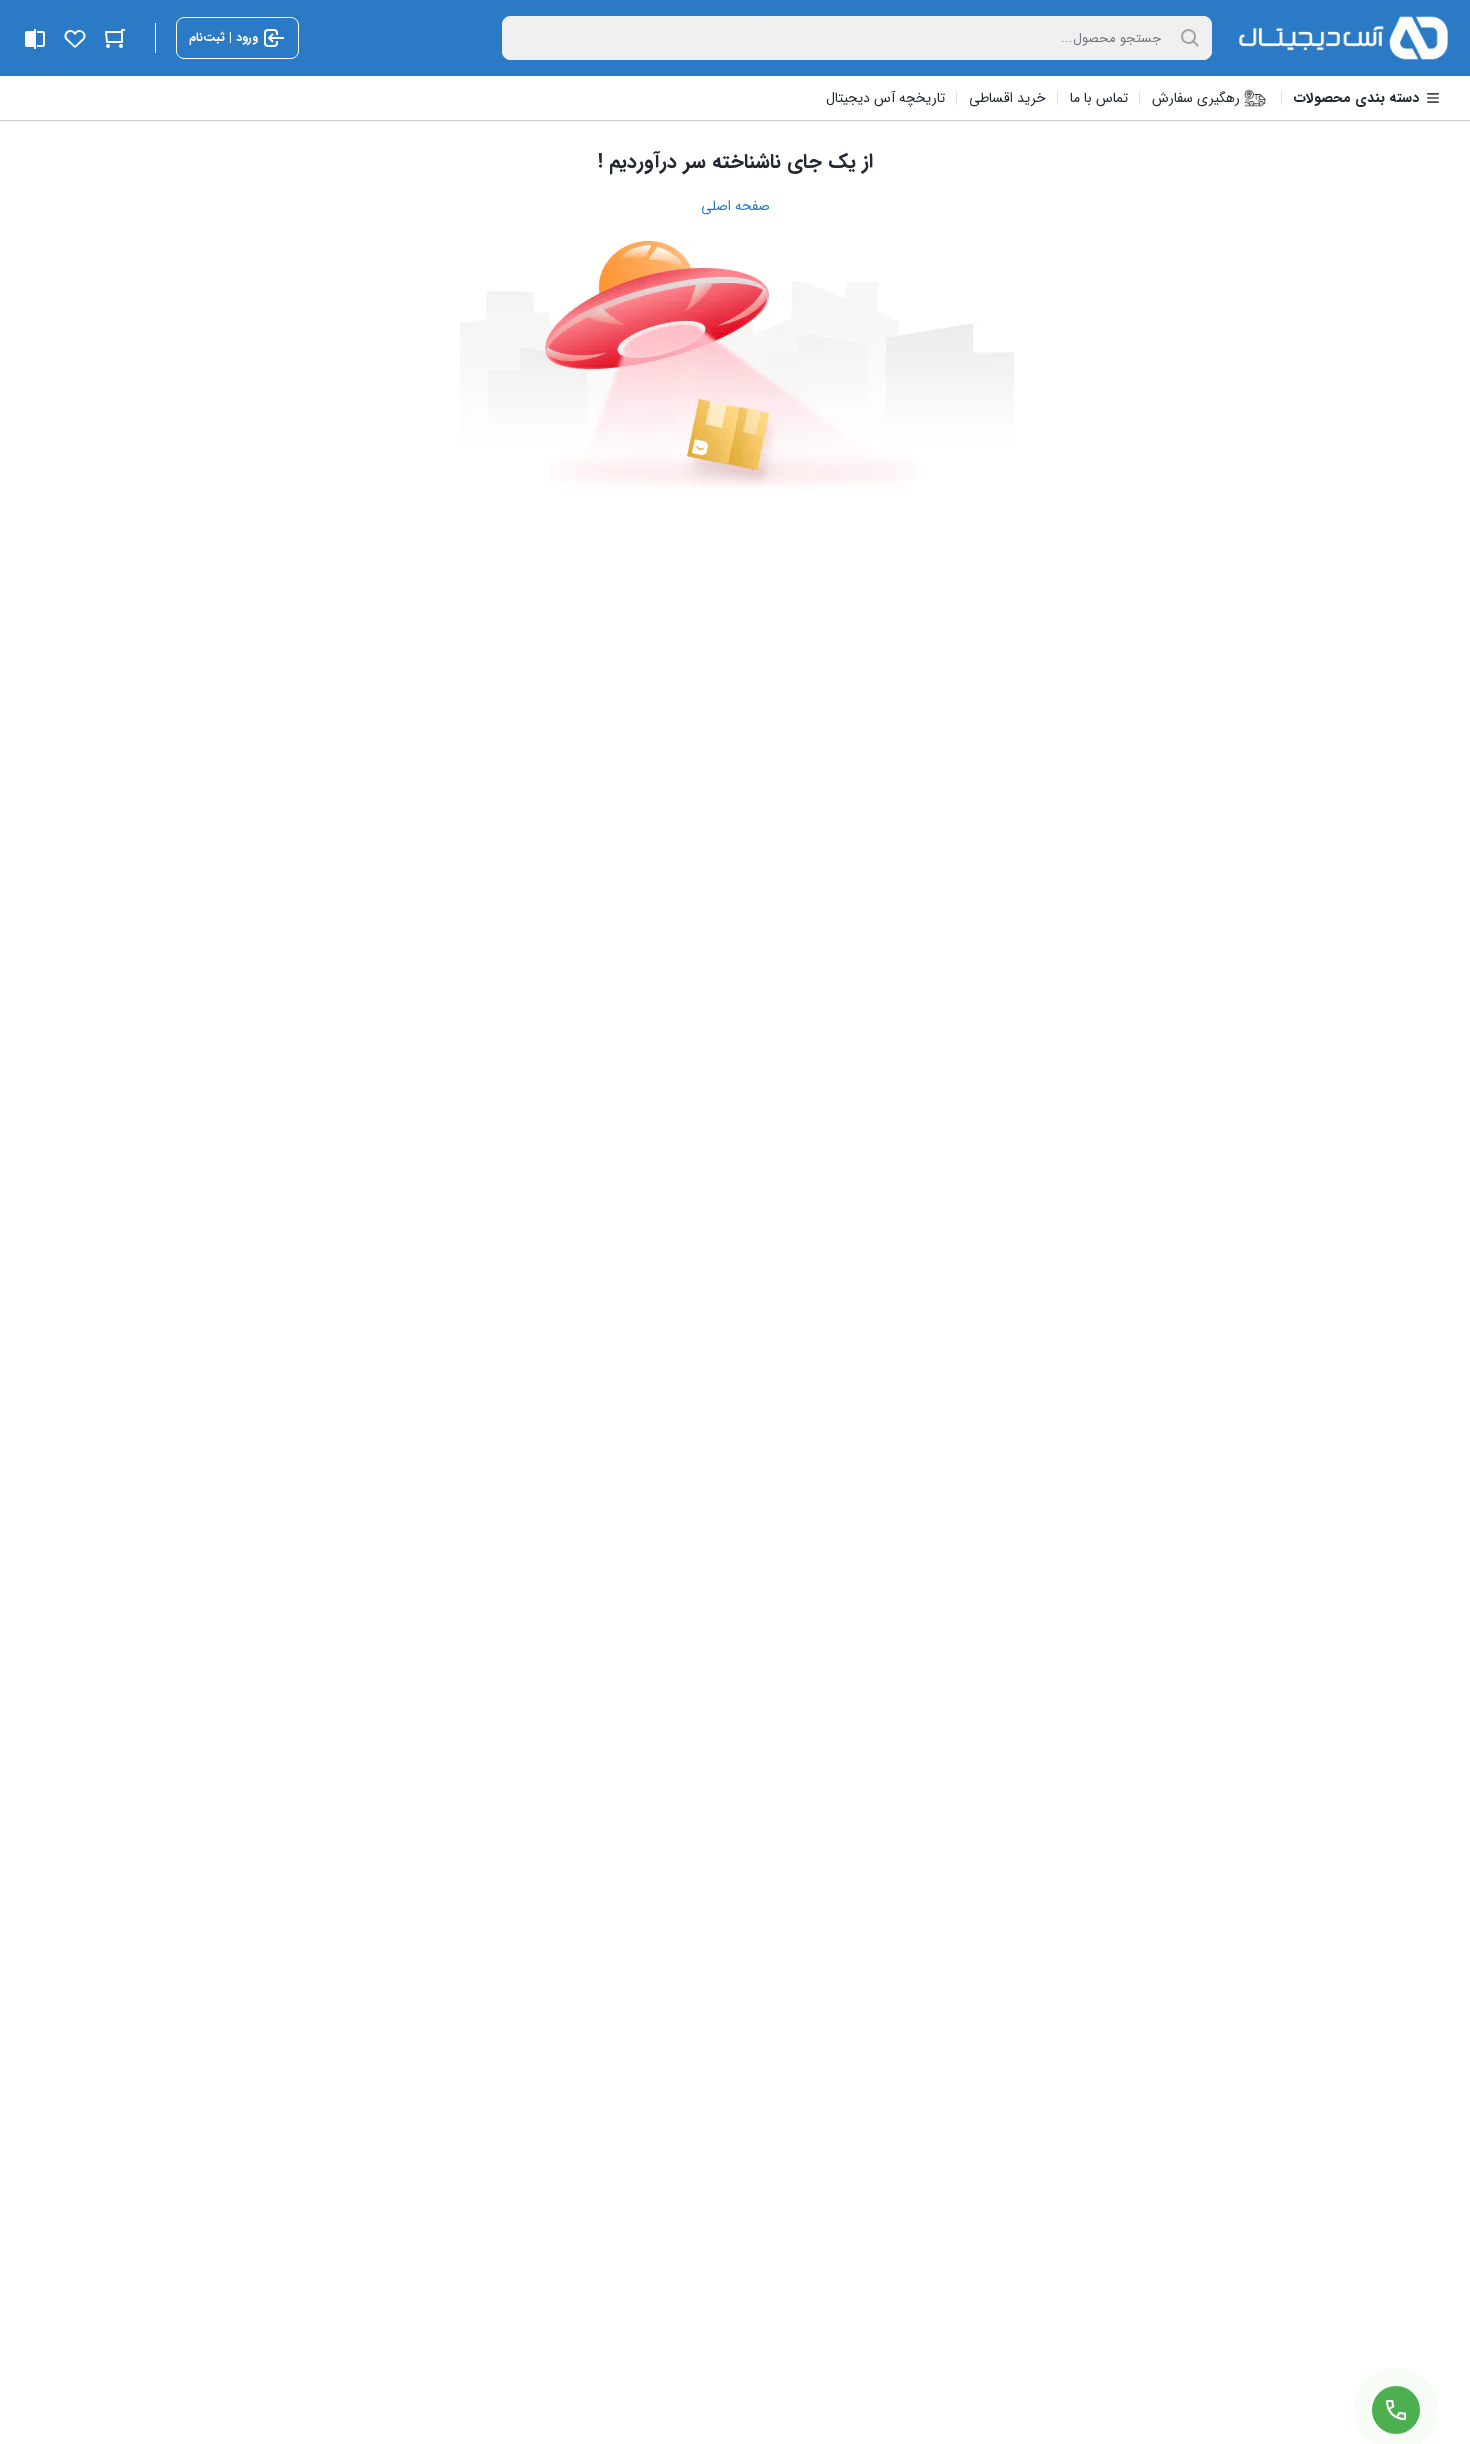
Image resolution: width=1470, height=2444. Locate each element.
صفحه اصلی (735, 206)
